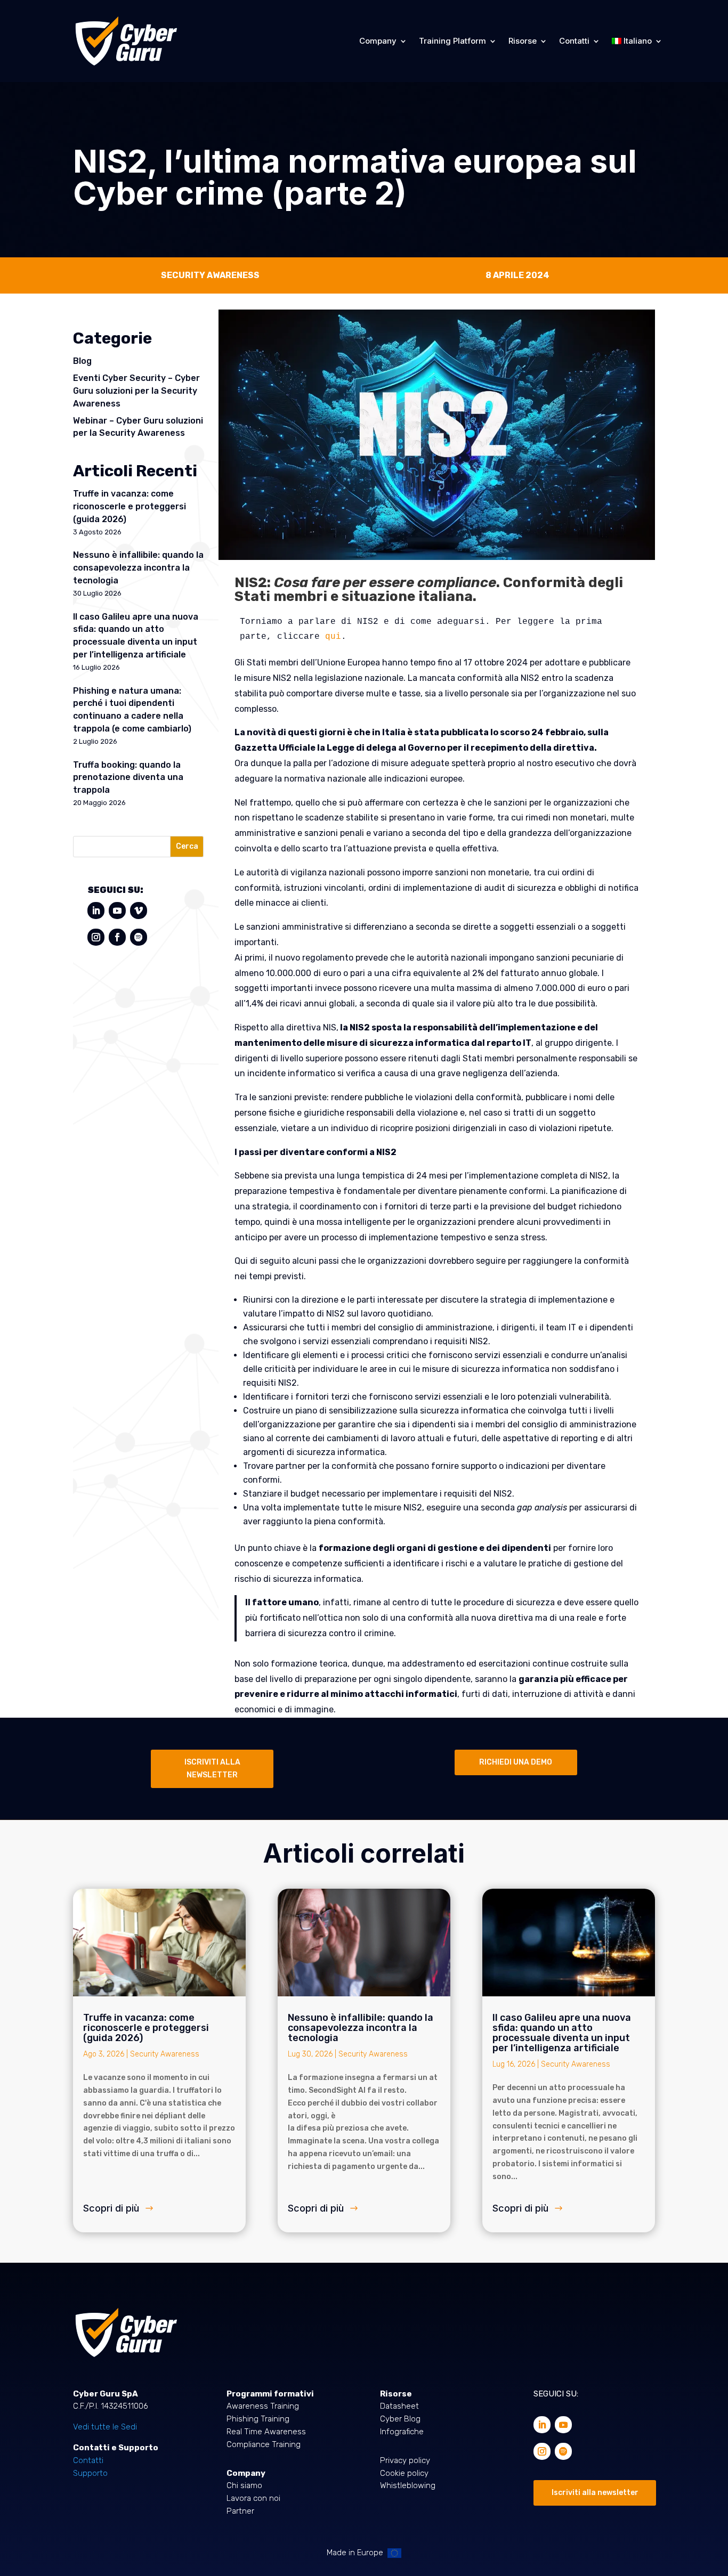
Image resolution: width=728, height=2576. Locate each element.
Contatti (574, 41)
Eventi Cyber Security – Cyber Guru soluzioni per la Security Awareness (136, 391)
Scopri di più (111, 2208)
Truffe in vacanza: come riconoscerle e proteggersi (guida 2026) (130, 506)
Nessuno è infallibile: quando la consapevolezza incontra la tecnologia (138, 568)
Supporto (90, 2473)
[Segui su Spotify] (139, 937)
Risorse (523, 41)
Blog (82, 361)
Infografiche (402, 2432)
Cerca (187, 846)
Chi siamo (244, 2485)
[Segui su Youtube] (117, 911)
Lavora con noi (253, 2498)
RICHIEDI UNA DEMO (516, 1762)
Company (378, 41)
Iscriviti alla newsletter (595, 2493)
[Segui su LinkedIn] (96, 911)
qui (333, 637)
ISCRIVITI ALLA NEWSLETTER (212, 1769)
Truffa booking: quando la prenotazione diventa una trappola (128, 778)
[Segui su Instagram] (96, 937)
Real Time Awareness (266, 2432)
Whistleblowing (408, 2485)
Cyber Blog (400, 2419)
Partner (240, 2511)
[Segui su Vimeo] (139, 911)
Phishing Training (258, 2419)
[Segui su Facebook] (117, 937)
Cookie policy (404, 2473)
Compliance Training (264, 2444)
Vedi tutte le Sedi (105, 2427)
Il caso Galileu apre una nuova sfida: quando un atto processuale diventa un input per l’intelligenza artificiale (562, 2033)
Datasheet (399, 2406)
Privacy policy (405, 2460)
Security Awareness (165, 2054)
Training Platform (452, 41)
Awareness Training (263, 2406)
